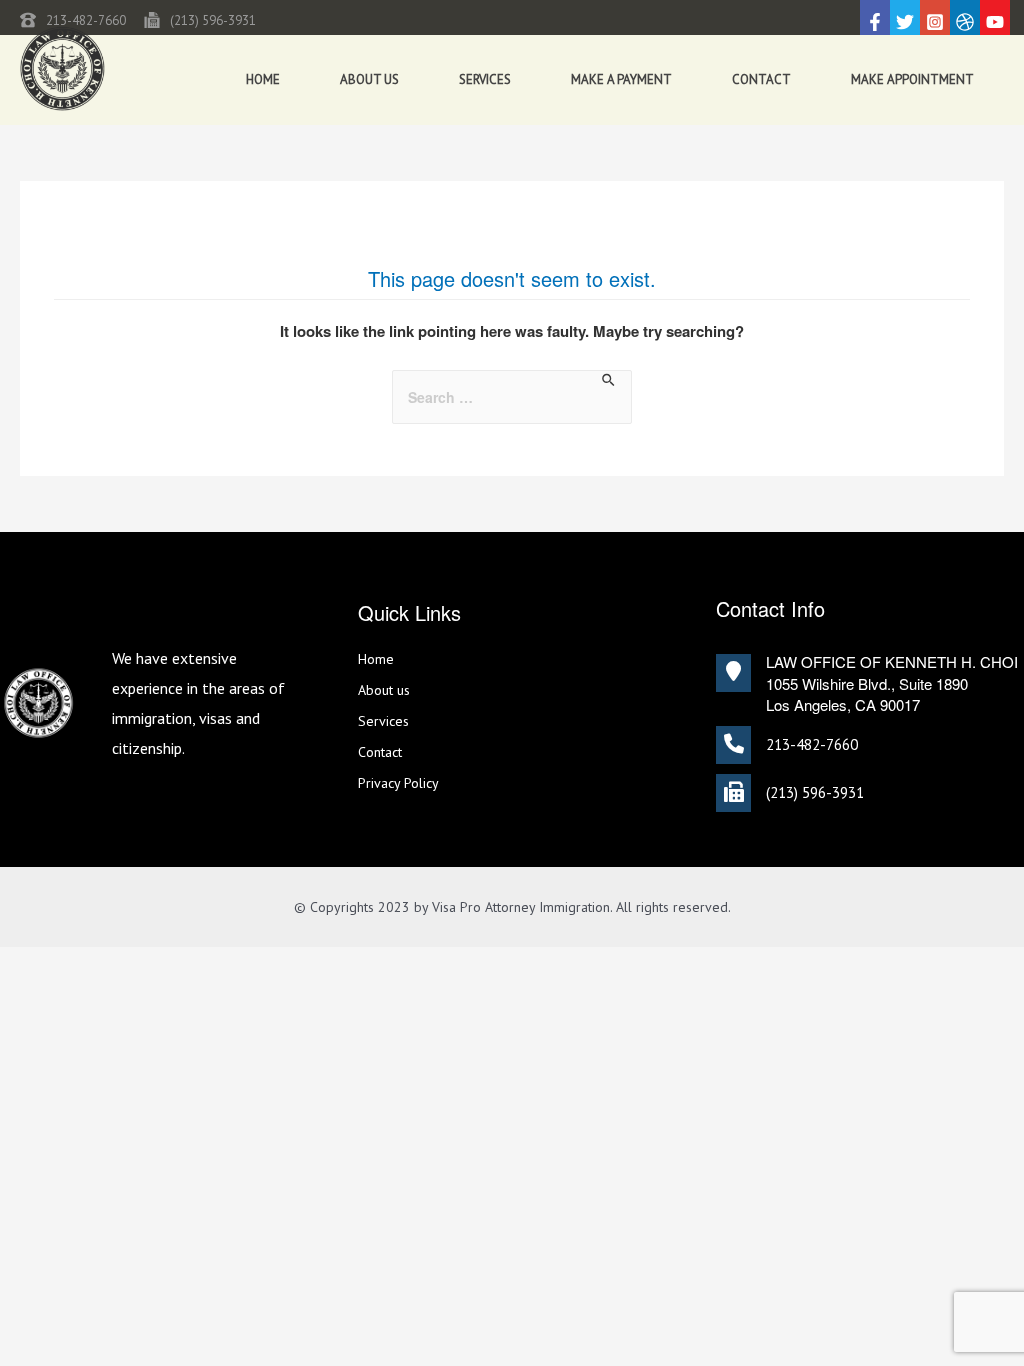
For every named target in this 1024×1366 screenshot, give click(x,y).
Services (485, 79)
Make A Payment (621, 79)
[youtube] (995, 22)
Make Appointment (912, 79)
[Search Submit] (609, 380)
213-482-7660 (86, 20)
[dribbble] (965, 22)
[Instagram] (935, 22)
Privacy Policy (398, 783)
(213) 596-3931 (213, 20)
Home (263, 79)
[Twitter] (905, 22)
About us (369, 79)
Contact (761, 79)
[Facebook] (875, 22)
